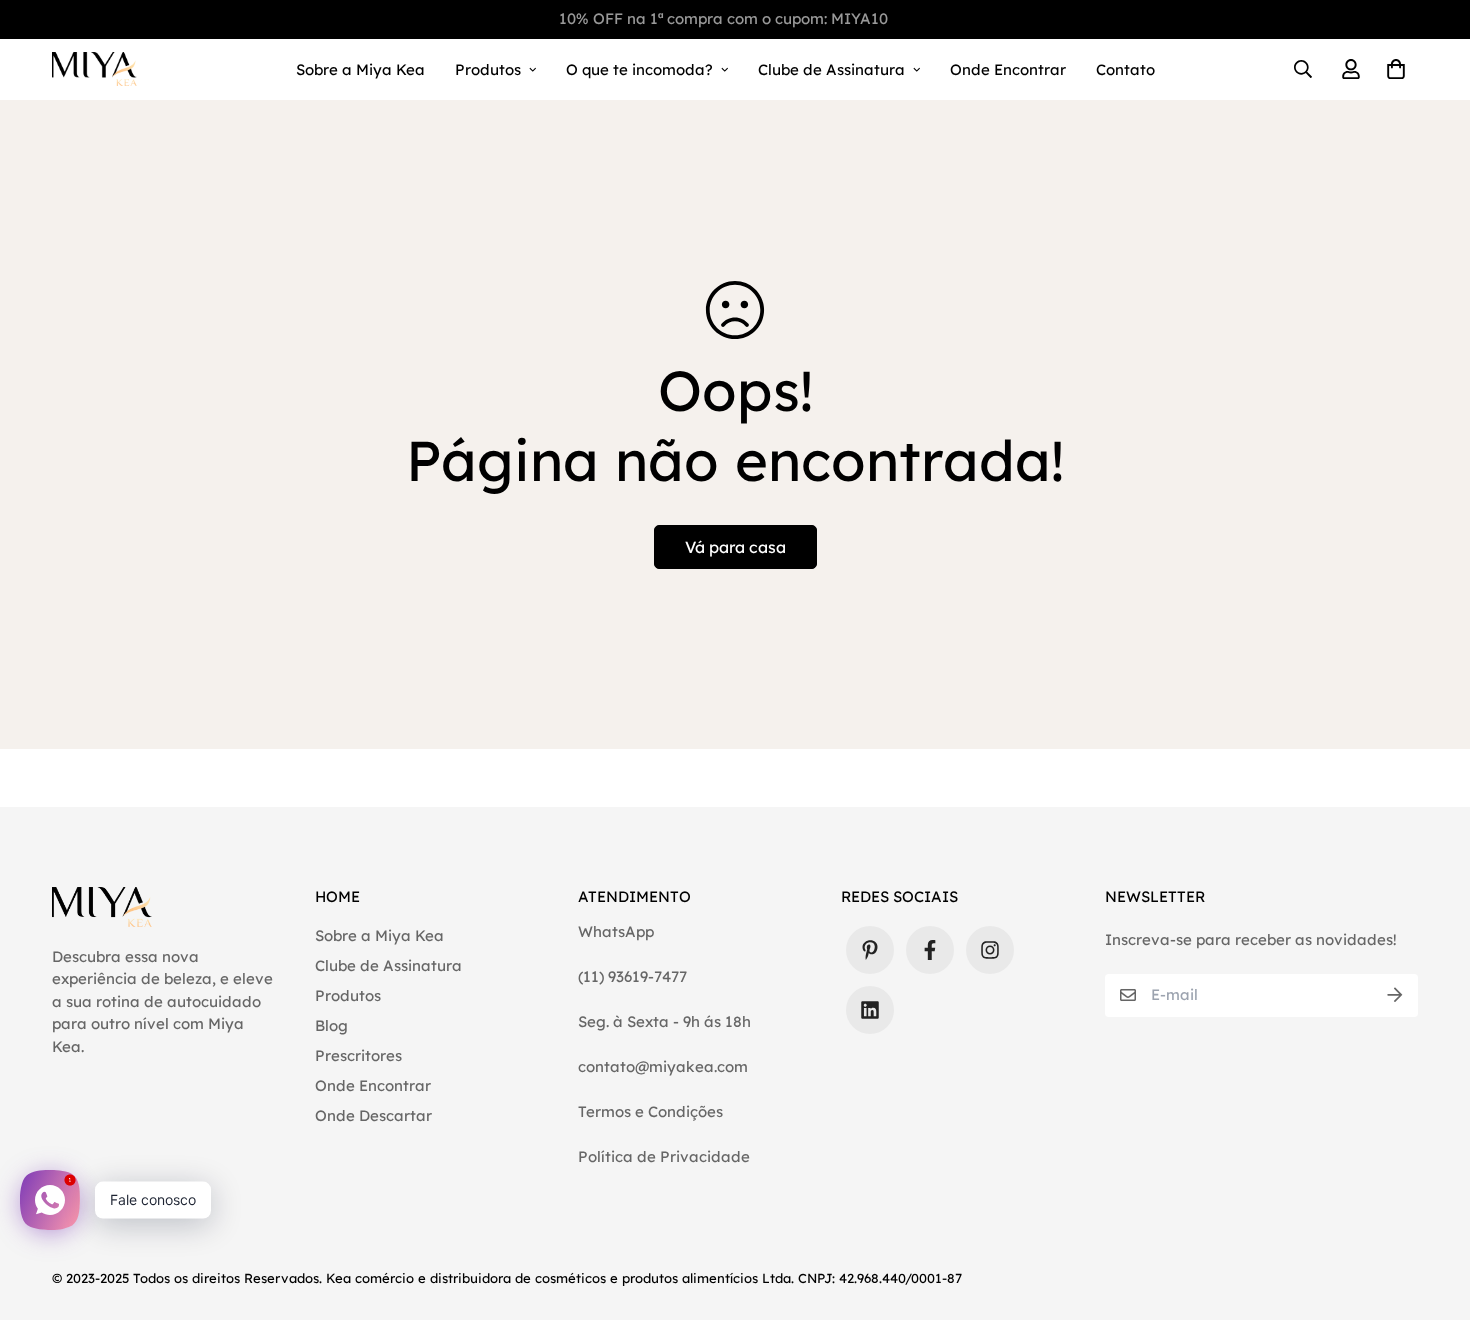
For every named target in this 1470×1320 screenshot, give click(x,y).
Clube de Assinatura (831, 69)
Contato (1125, 69)
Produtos (488, 69)
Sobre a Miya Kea (360, 69)
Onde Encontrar (1008, 69)
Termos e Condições (650, 1111)
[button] (1392, 69)
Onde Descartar (373, 1115)
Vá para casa (735, 547)
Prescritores (358, 1055)
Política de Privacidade (664, 1156)
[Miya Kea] (94, 69)
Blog (331, 1025)
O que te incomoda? (639, 69)
